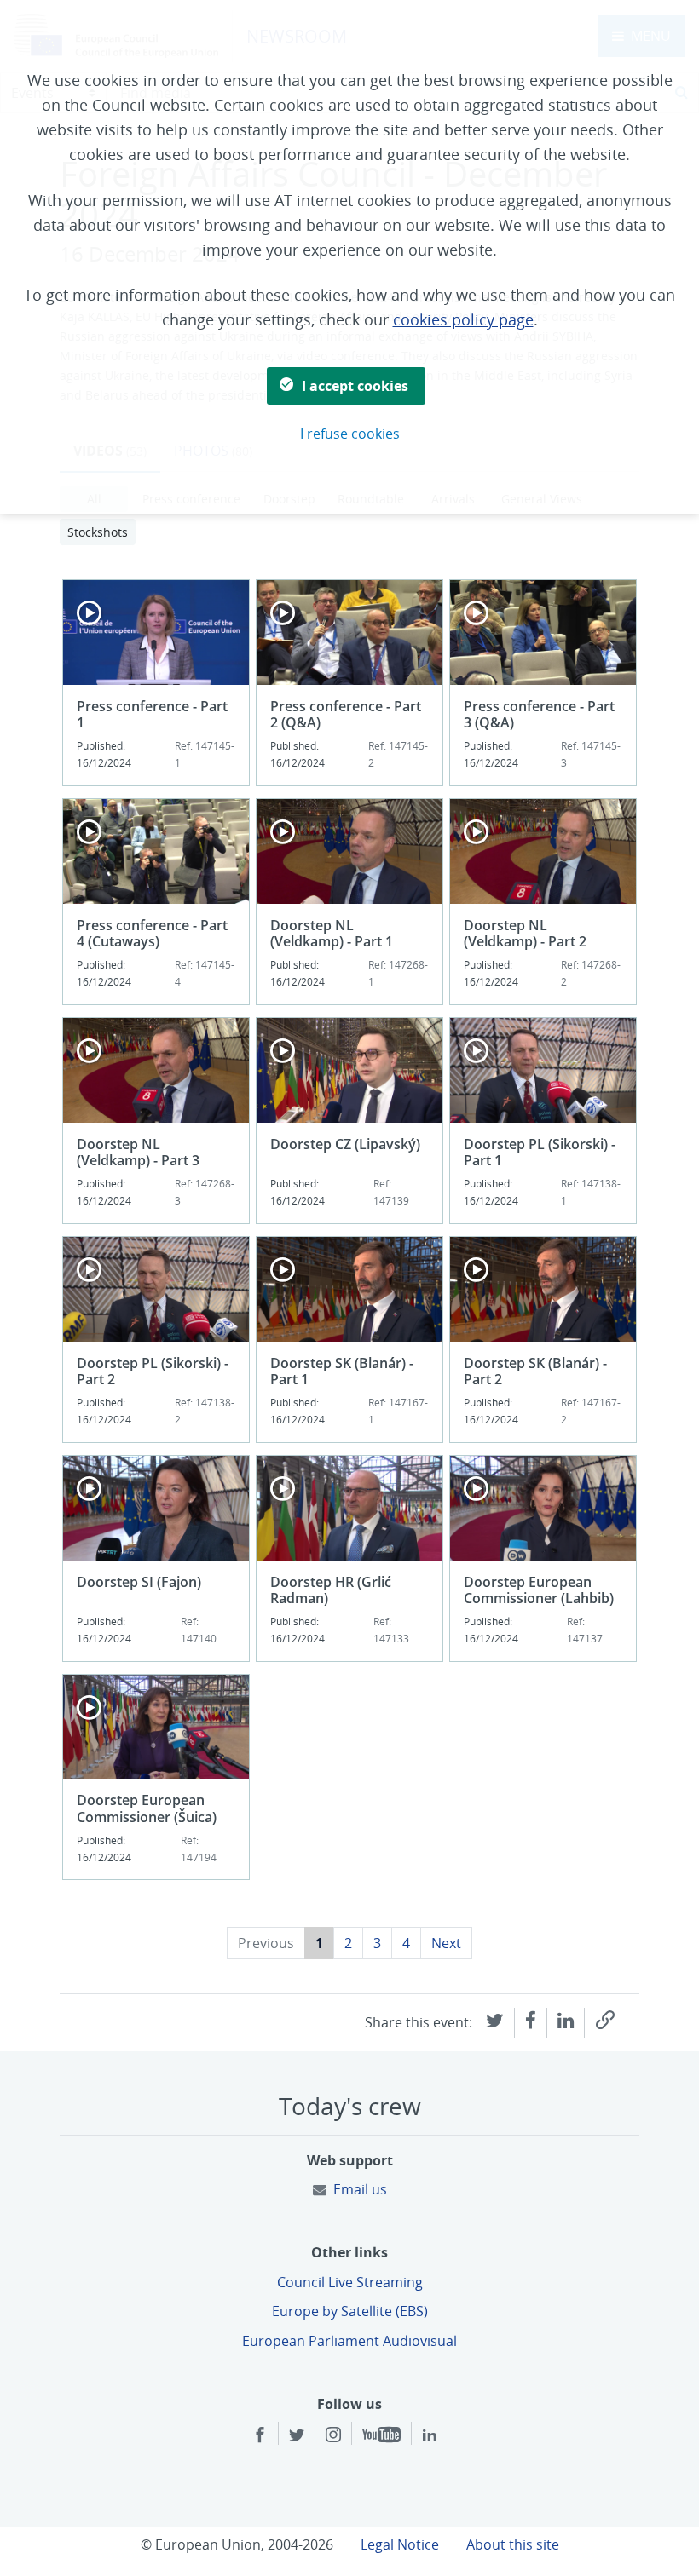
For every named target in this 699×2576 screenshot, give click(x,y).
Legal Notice (400, 2544)
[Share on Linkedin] (566, 2019)
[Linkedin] (430, 2435)
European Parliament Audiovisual (349, 2341)
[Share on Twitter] (495, 2019)
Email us (360, 2189)
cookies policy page (463, 319)
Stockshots (98, 532)
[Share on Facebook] (531, 2019)
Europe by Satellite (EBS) (350, 2311)
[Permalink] (605, 2020)
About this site (513, 2544)
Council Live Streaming (350, 2282)
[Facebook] (260, 2435)
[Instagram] (333, 2435)
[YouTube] (381, 2435)
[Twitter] (297, 2435)
